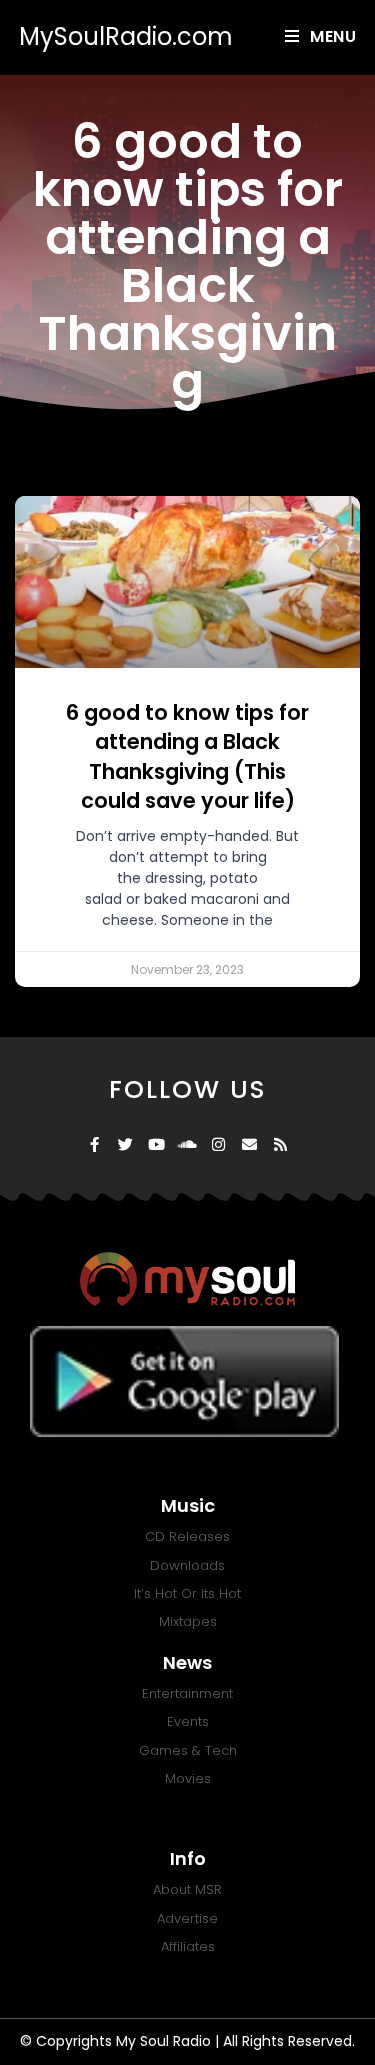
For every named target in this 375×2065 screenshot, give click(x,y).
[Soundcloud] (187, 1144)
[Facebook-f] (94, 1144)
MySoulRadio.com (126, 36)
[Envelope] (249, 1144)
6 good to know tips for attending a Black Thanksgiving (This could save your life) (187, 756)
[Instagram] (218, 1144)
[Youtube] (156, 1144)
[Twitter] (125, 1144)
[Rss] (280, 1144)
